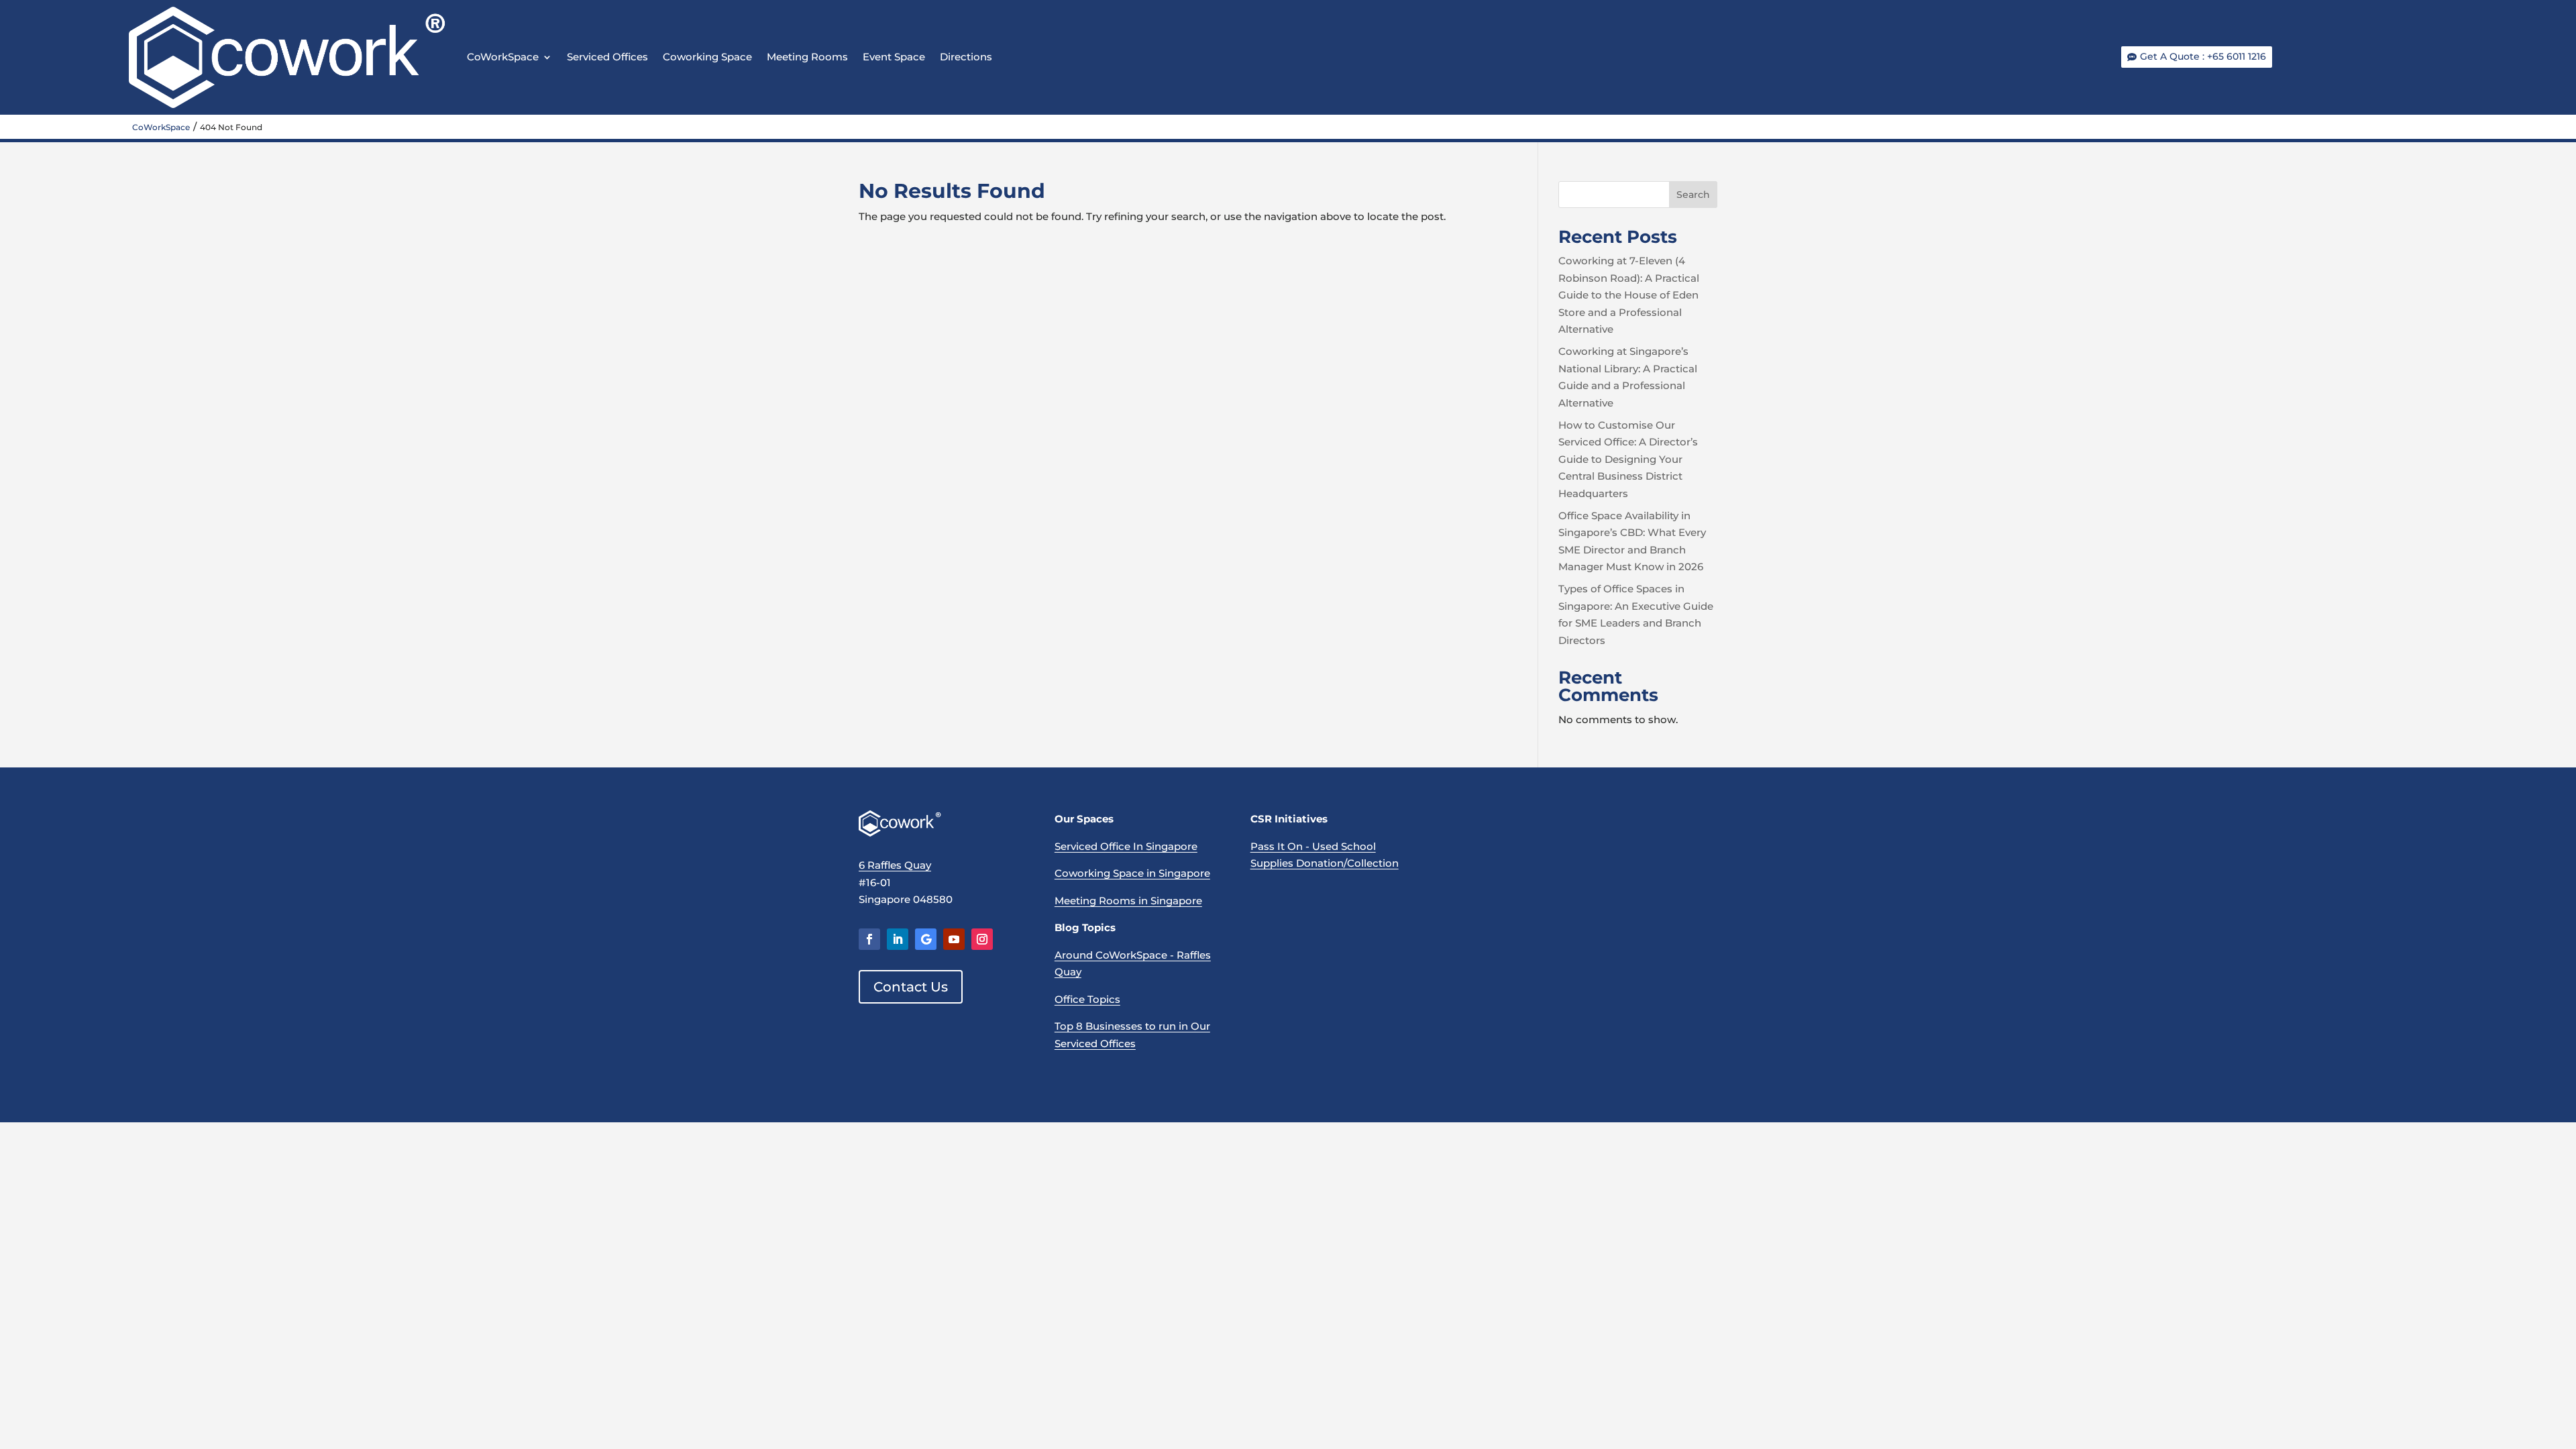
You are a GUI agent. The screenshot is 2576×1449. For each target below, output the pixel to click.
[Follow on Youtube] (954, 939)
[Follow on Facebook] (869, 939)
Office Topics (1087, 999)
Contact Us (911, 987)
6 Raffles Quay (895, 865)
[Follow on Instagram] (982, 939)
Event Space (894, 57)
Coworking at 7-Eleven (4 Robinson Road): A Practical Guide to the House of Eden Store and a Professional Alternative (1629, 295)
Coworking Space (707, 57)
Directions (966, 57)
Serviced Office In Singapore (1126, 846)
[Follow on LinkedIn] (898, 939)
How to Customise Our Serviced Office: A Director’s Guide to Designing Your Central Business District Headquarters (1628, 459)
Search (1693, 195)
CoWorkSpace (503, 57)
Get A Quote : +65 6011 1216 (2203, 56)
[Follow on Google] (926, 939)
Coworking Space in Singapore (1132, 873)
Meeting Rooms (807, 57)
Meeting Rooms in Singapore (1128, 901)
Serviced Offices (607, 57)
